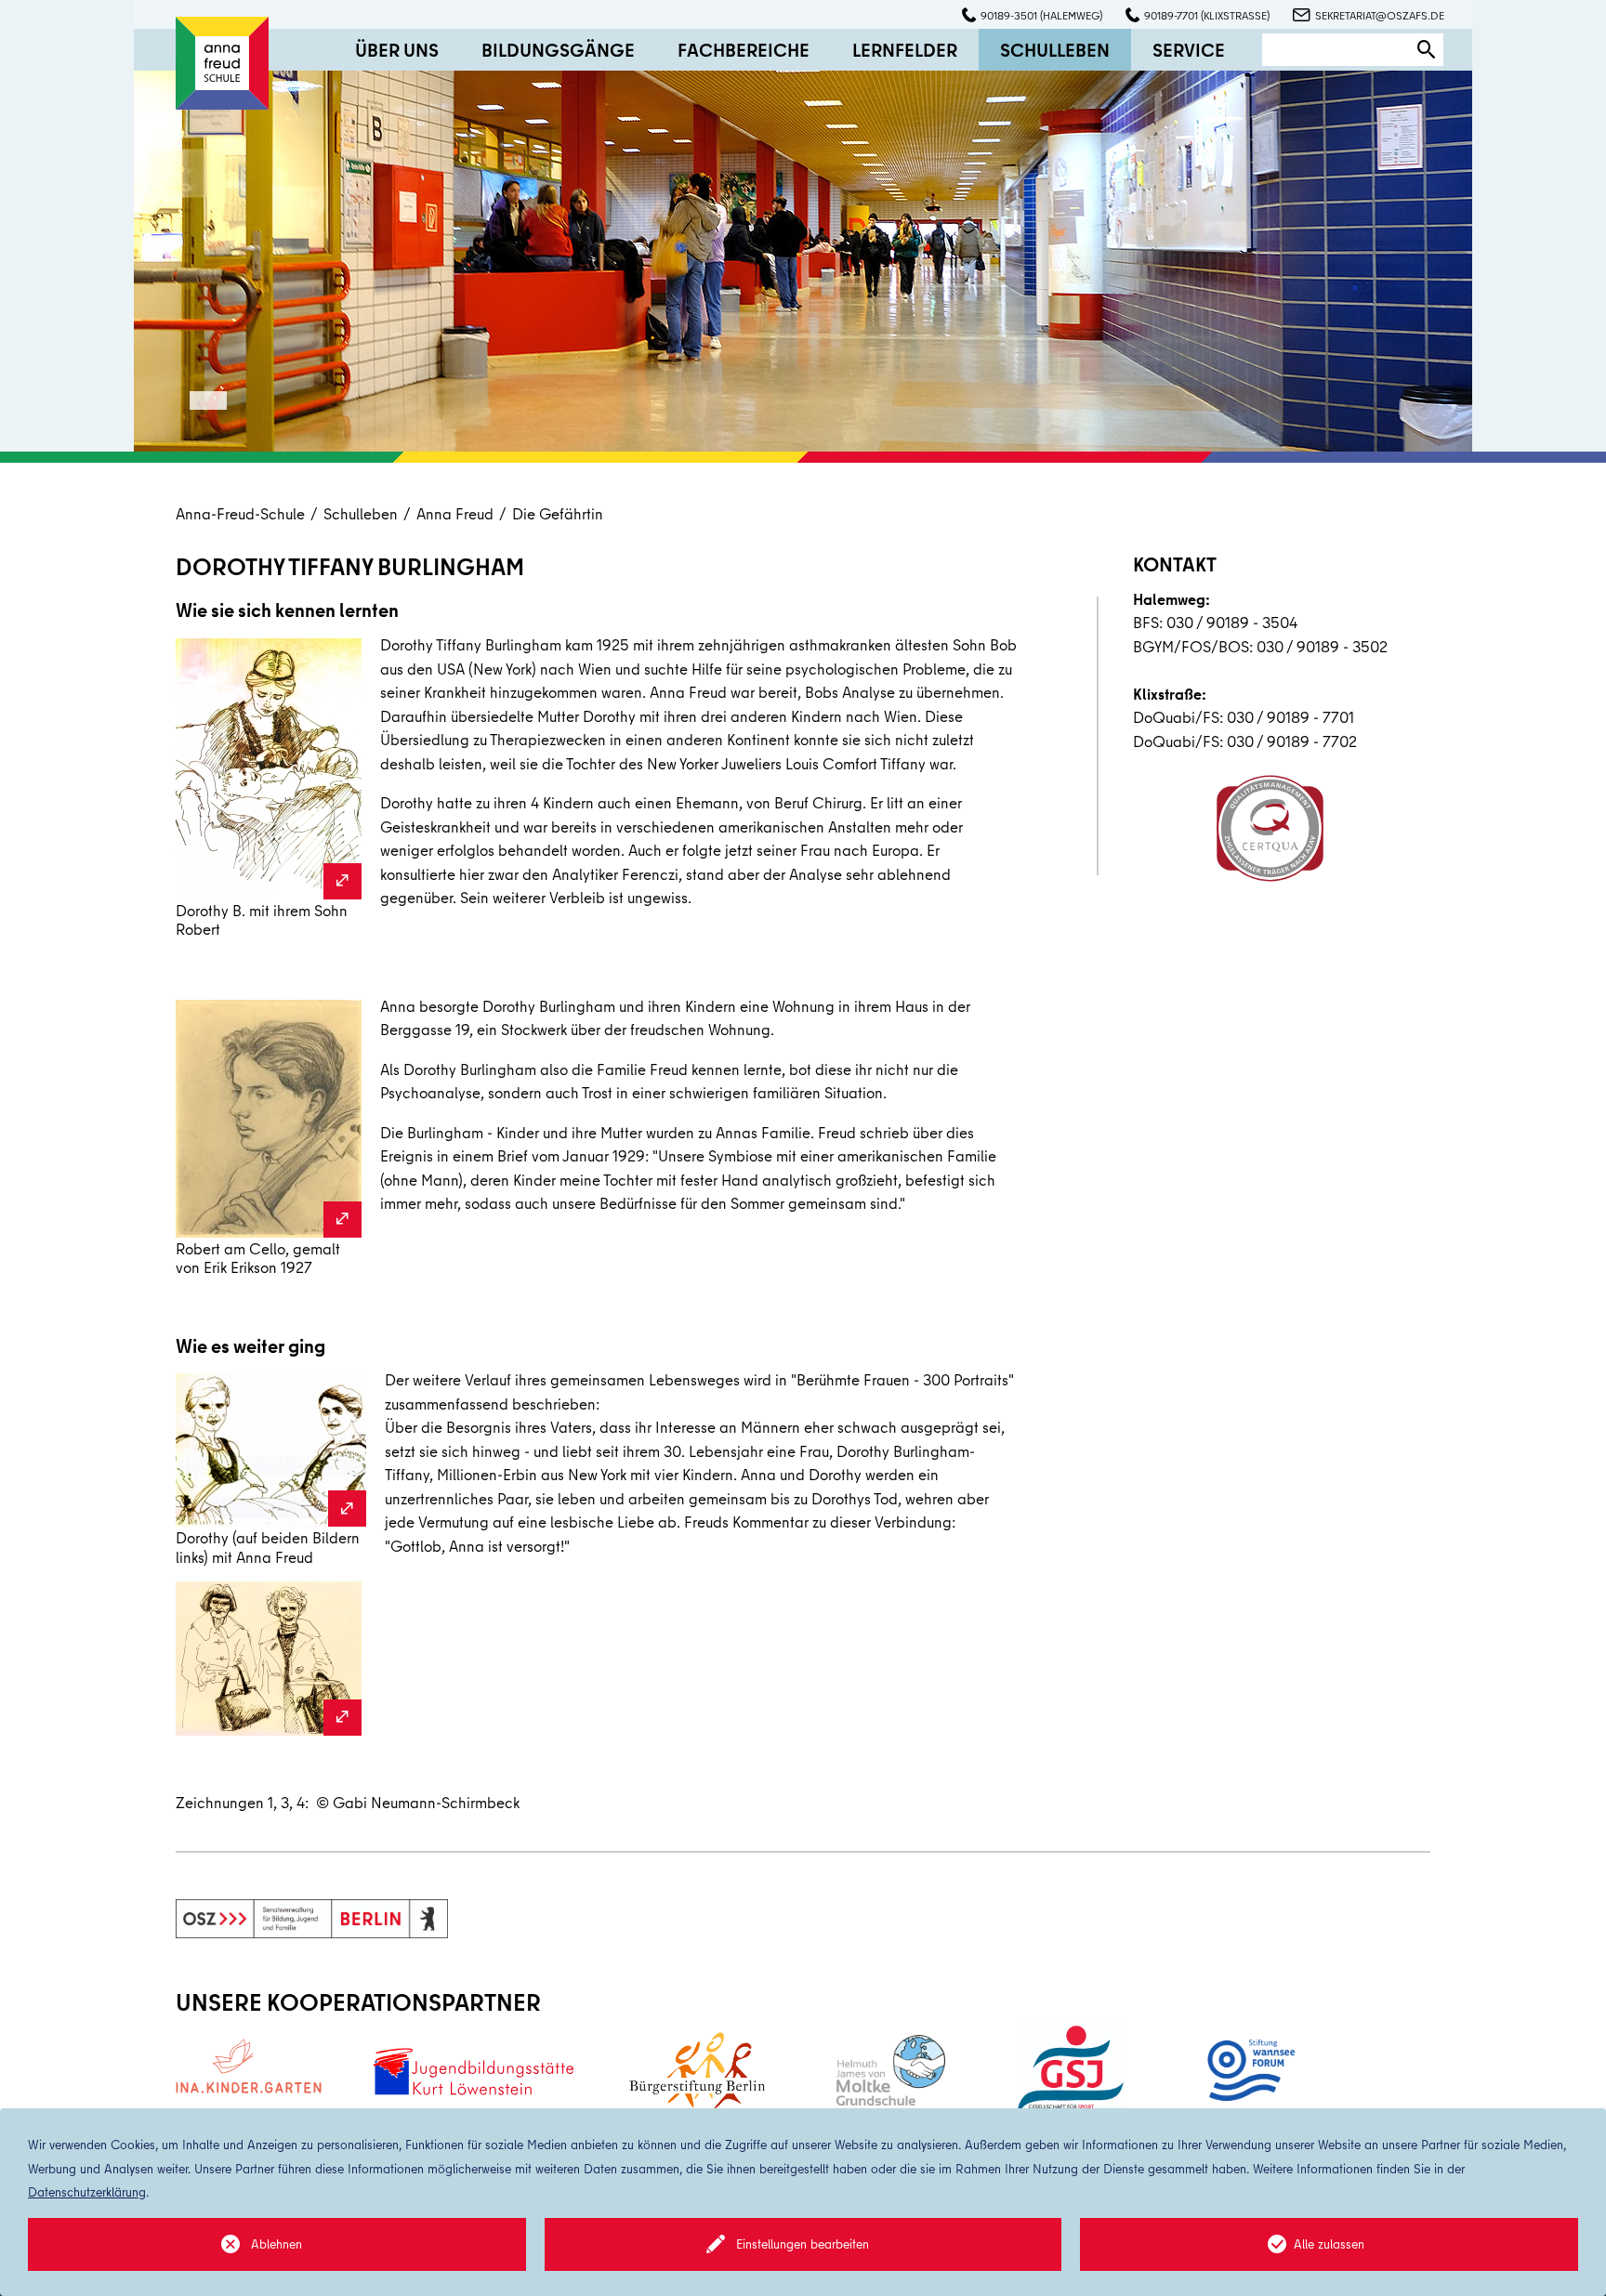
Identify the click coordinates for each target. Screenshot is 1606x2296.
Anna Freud (455, 513)
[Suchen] (1427, 50)
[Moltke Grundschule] (891, 2070)
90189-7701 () (1207, 15)
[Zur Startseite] (222, 61)
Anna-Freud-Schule (240, 513)
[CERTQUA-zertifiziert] (1270, 828)
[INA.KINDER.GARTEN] (249, 2066)
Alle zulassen (1329, 2244)
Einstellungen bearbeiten (803, 2244)
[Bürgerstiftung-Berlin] (698, 2071)
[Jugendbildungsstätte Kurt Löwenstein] (473, 2071)
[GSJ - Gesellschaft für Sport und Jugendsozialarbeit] (1070, 2071)
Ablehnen (276, 2244)
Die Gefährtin (558, 513)
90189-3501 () (1041, 15)
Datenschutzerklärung (87, 2192)
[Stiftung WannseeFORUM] (1249, 2071)
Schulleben (361, 513)
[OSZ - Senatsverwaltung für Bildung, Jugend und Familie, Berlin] (312, 1919)
